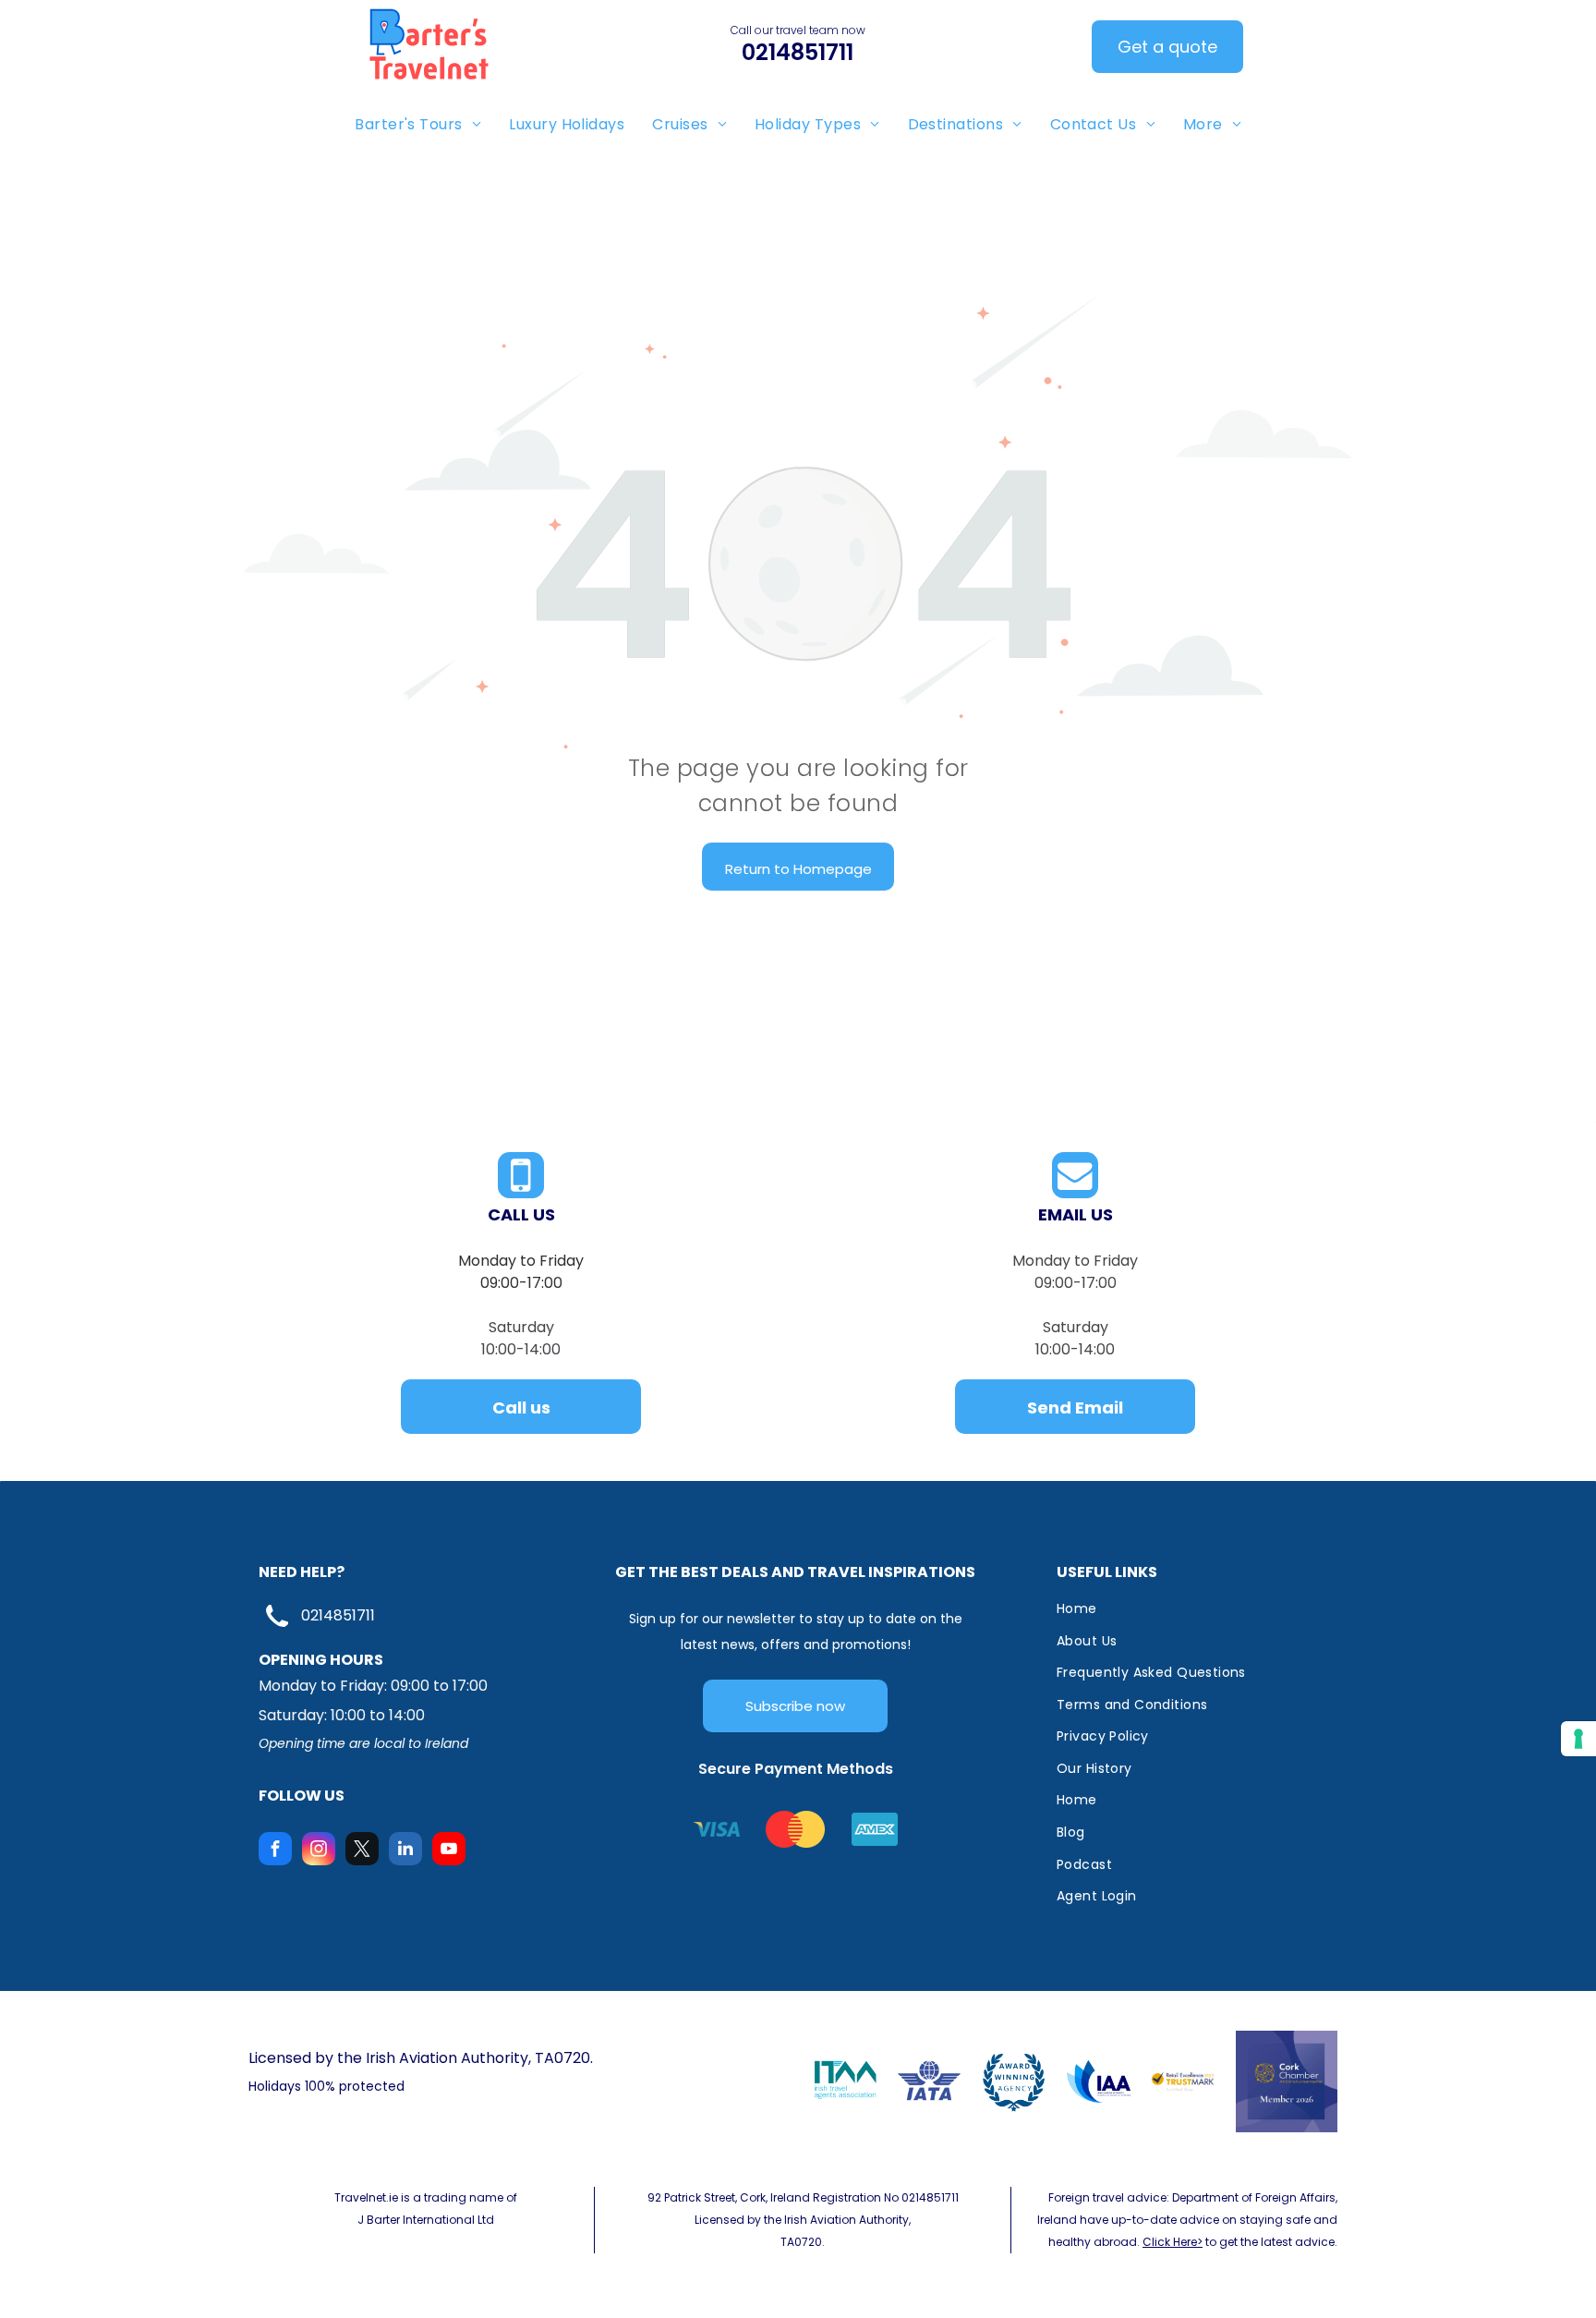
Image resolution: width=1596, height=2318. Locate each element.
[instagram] (319, 1851)
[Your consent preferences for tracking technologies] (1578, 1739)
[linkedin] (405, 1851)
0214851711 (338, 1615)
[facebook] (275, 1851)
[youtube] (449, 1851)
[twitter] (362, 1851)
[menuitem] (418, 124)
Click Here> (1173, 2242)
